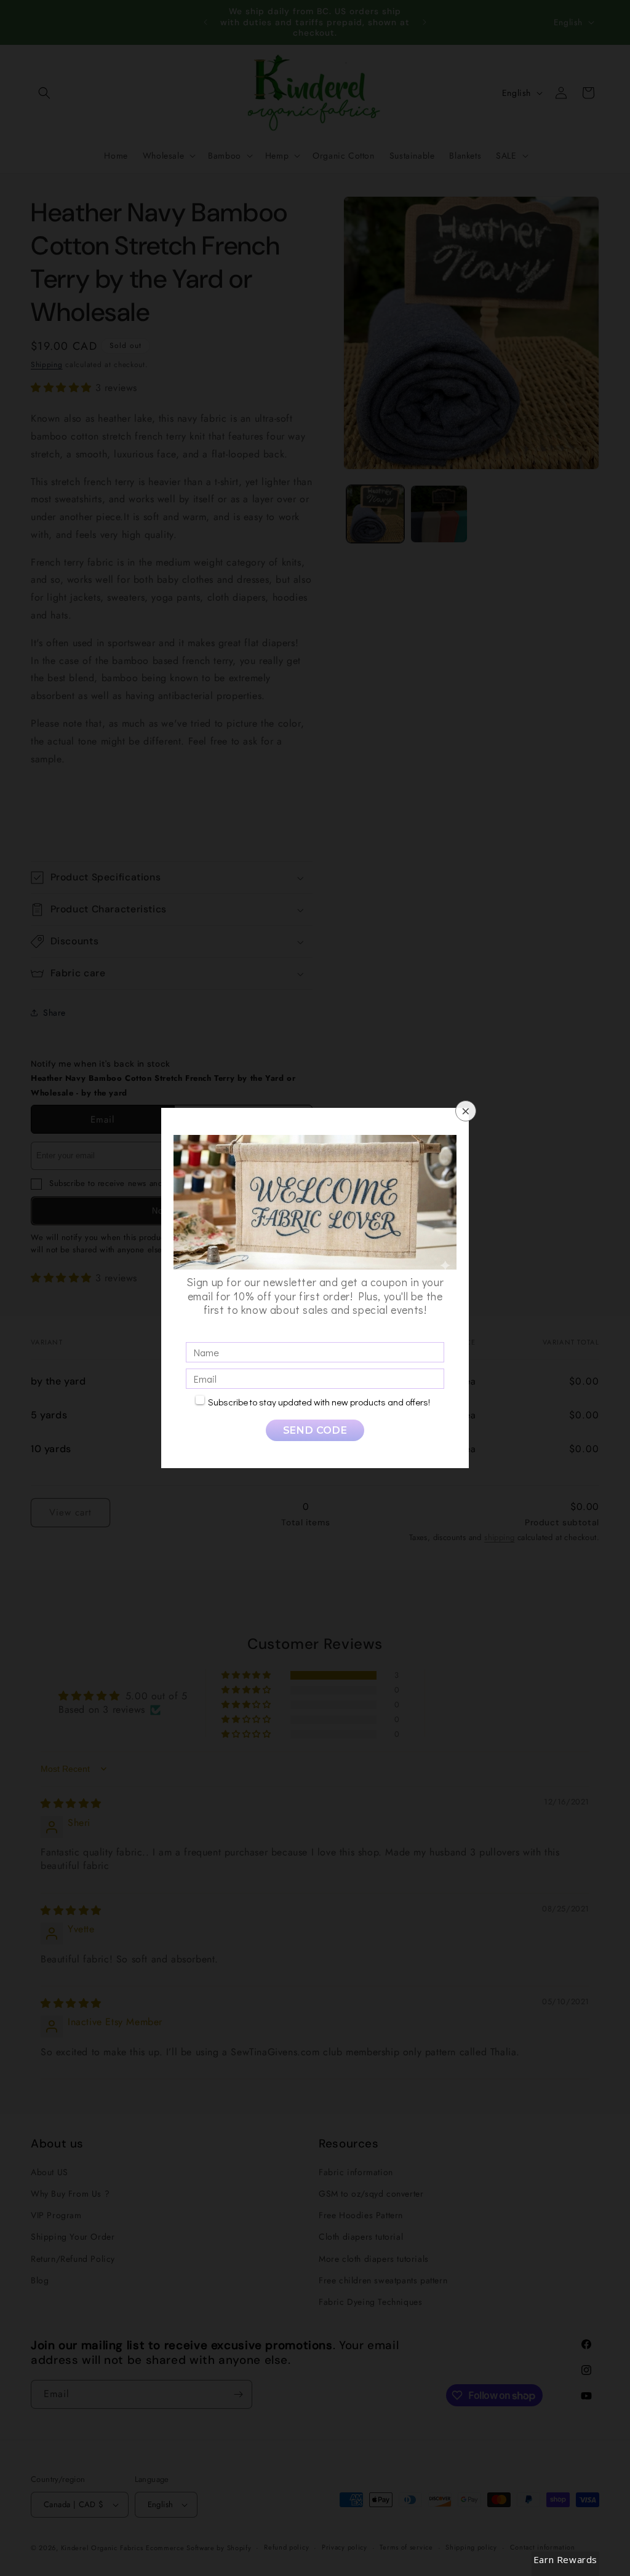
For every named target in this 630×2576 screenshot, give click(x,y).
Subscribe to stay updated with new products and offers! (319, 1402)
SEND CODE (315, 1430)
